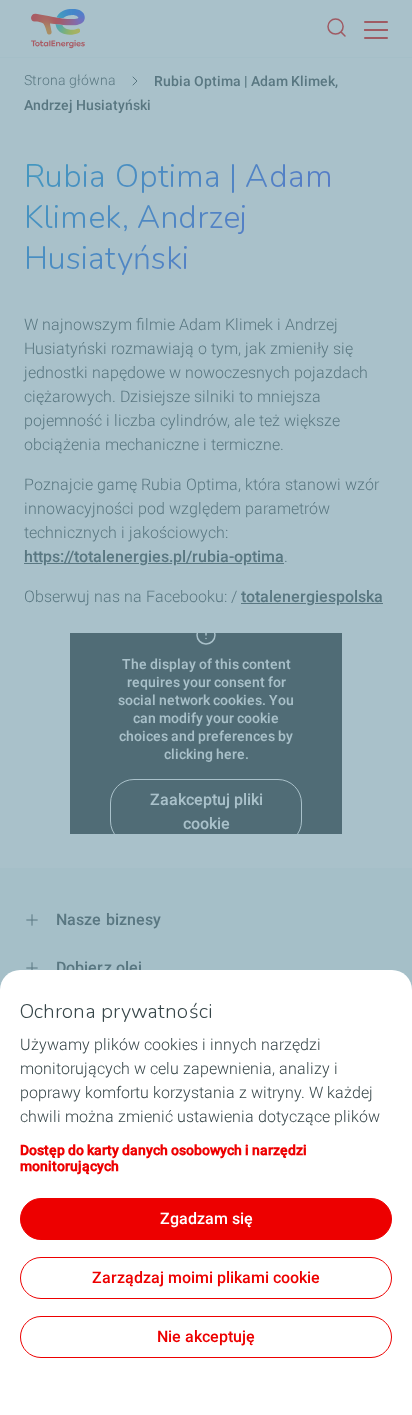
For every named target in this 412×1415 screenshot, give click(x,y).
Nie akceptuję (206, 1336)
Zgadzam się (206, 1218)
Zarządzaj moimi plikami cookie (206, 1277)
